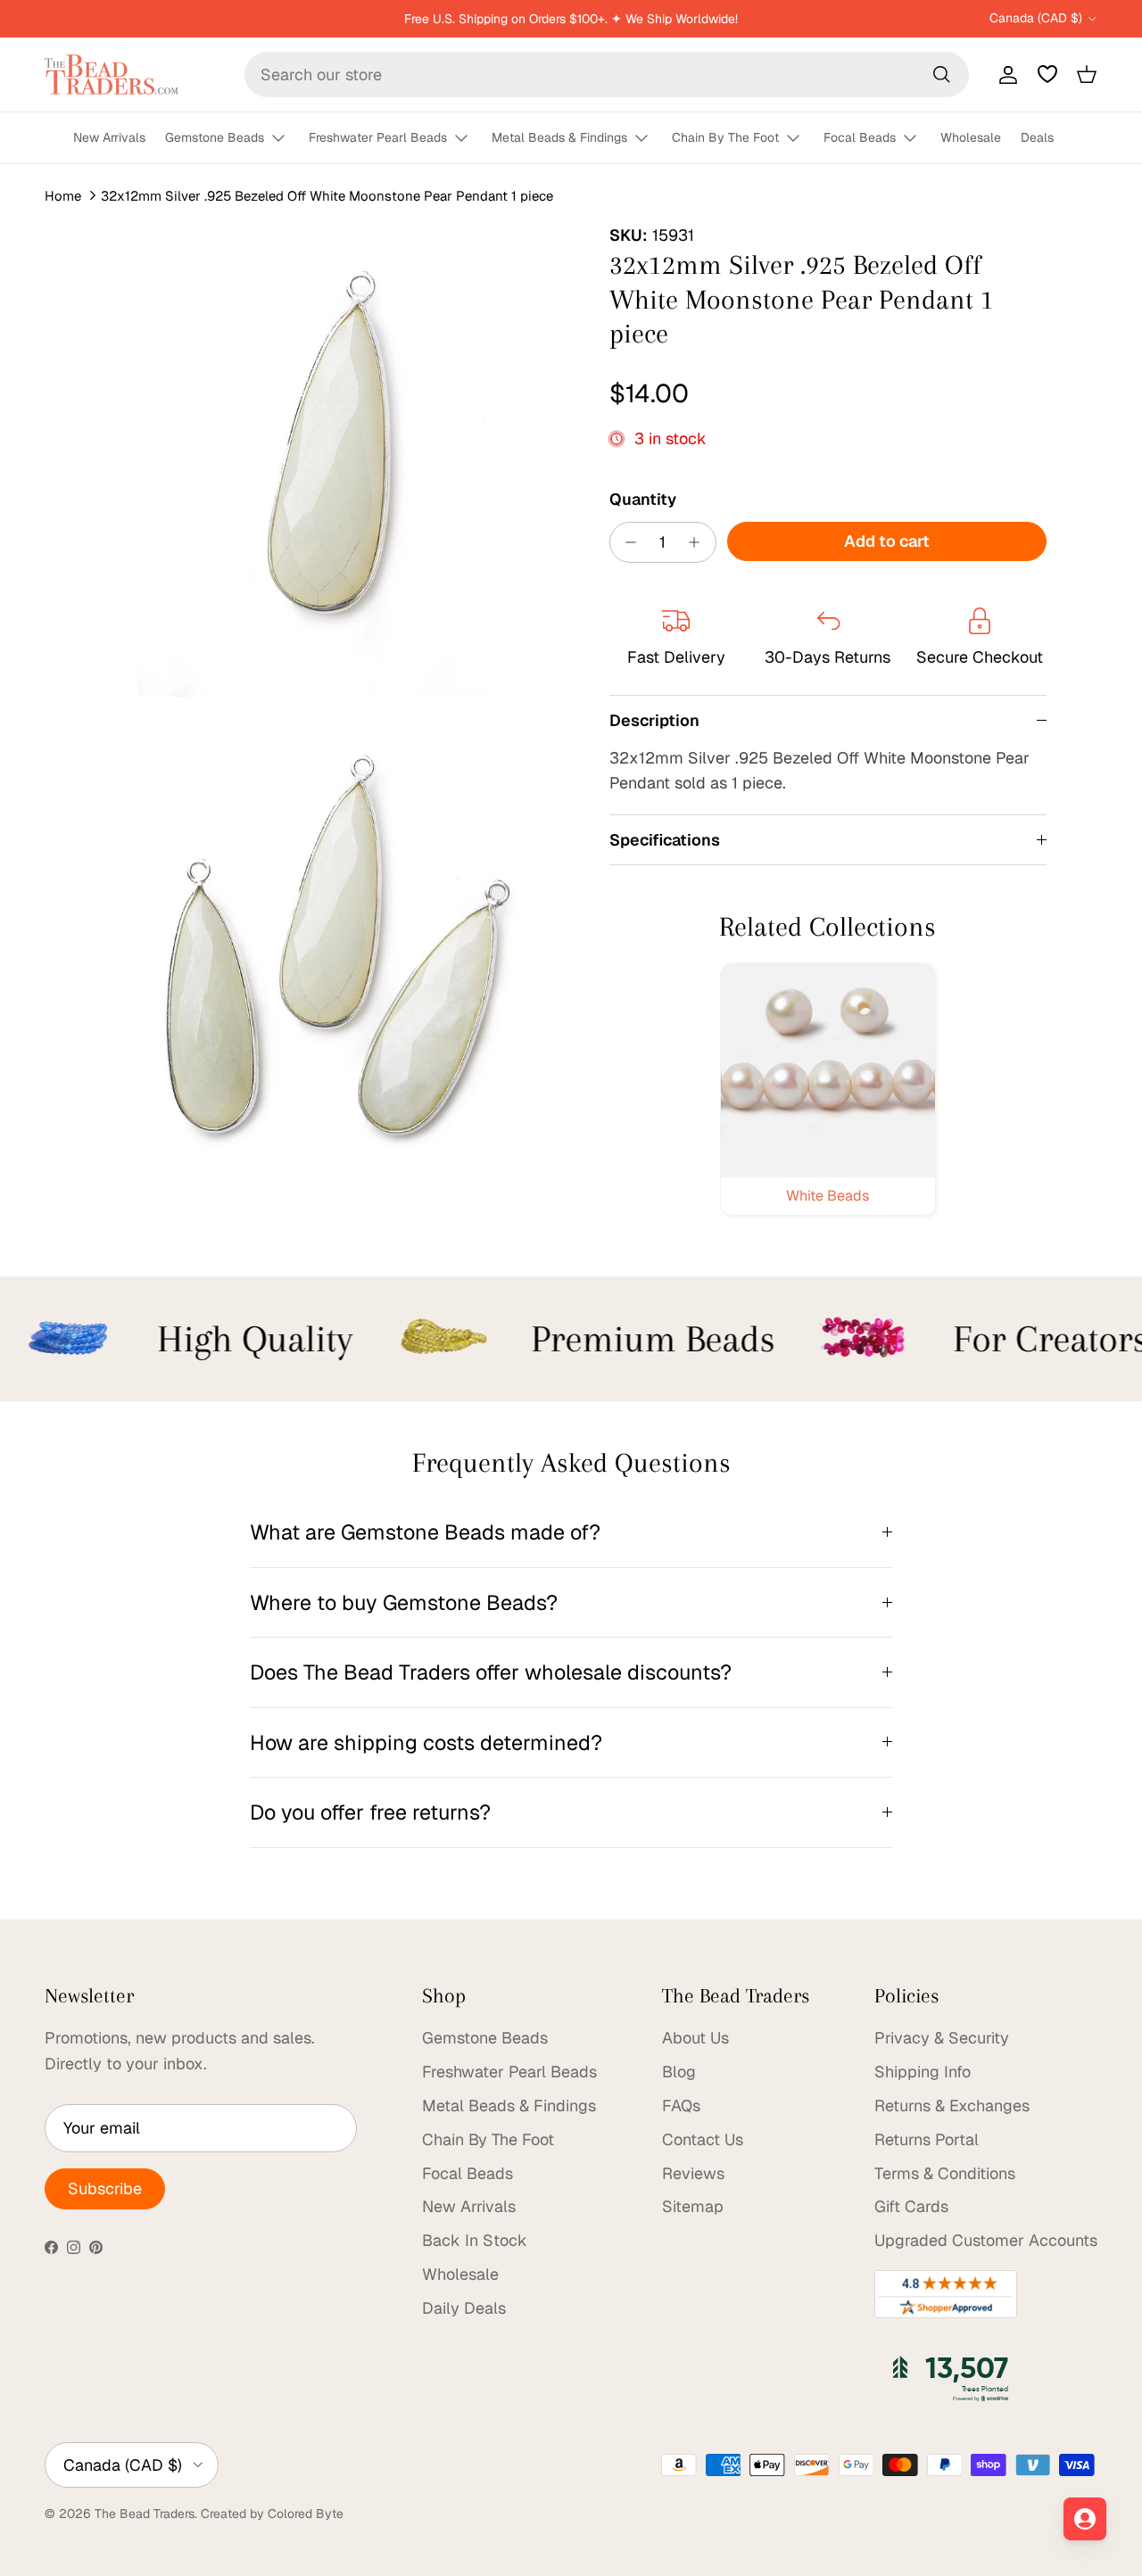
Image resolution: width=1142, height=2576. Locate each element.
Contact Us (703, 2139)
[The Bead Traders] (112, 74)
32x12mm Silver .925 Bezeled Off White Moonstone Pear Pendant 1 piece (327, 196)
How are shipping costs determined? (426, 1742)
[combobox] (607, 74)
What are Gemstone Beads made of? (425, 1532)
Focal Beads (860, 137)
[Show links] (286, 139)
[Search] (941, 74)
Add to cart (887, 541)
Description (654, 720)
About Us (695, 2038)
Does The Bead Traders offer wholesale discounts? (491, 1672)
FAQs (681, 2105)
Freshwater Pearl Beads (378, 137)
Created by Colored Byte (272, 2514)
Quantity (643, 499)
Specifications (665, 840)
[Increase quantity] (699, 542)
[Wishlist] (1047, 74)
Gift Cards (911, 2206)
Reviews (693, 2173)
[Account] (1005, 74)
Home (63, 196)
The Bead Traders (145, 2514)
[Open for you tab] (1085, 2519)
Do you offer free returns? (370, 1812)
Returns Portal (927, 2139)
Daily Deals (464, 2308)
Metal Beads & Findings (559, 137)
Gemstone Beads (215, 137)
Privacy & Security (942, 2038)
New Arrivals (109, 137)
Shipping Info (923, 2072)
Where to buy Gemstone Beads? (404, 1602)
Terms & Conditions (945, 2173)
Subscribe (105, 2188)
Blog (679, 2072)
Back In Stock (475, 2240)
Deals (1037, 137)
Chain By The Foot (725, 137)
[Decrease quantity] (627, 542)
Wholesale (971, 137)
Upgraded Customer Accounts (986, 2240)
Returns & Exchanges (952, 2105)
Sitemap (693, 2206)
